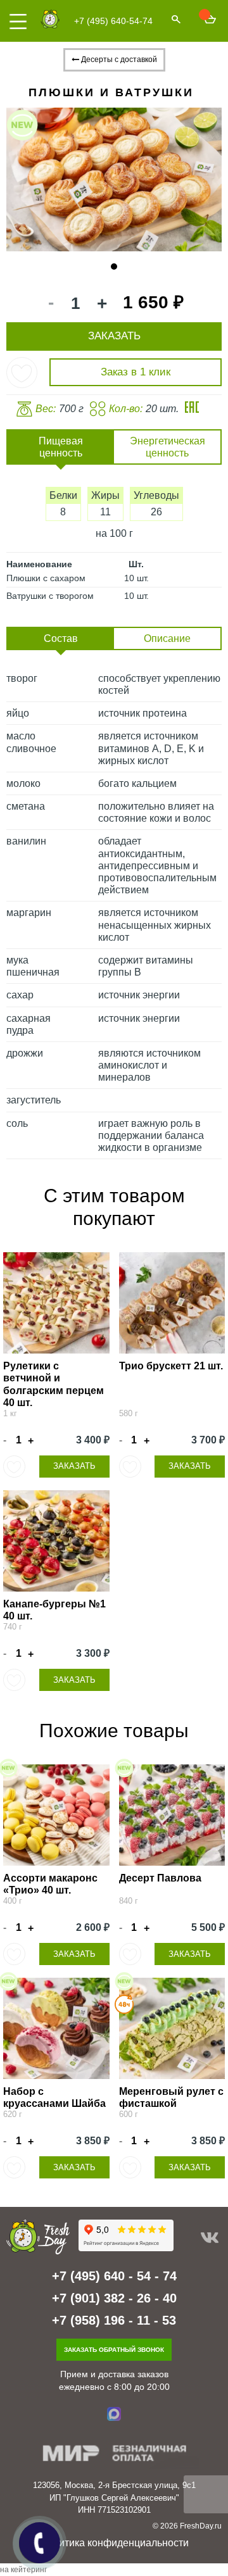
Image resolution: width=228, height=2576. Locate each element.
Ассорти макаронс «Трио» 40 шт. (50, 1884)
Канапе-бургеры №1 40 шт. (54, 1610)
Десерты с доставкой (118, 60)
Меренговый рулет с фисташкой (171, 2097)
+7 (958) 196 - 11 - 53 (114, 2320)
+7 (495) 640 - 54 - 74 (114, 2276)
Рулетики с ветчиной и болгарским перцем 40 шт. (54, 1384)
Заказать (74, 1466)
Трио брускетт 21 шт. (171, 1366)
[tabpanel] (114, 179)
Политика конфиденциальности (114, 2543)
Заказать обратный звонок (114, 2350)
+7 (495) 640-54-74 (113, 21)
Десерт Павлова (160, 1878)
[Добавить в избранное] (22, 373)
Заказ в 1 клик (136, 372)
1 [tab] (114, 267)
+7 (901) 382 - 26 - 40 (114, 2298)
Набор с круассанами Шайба (54, 2097)
